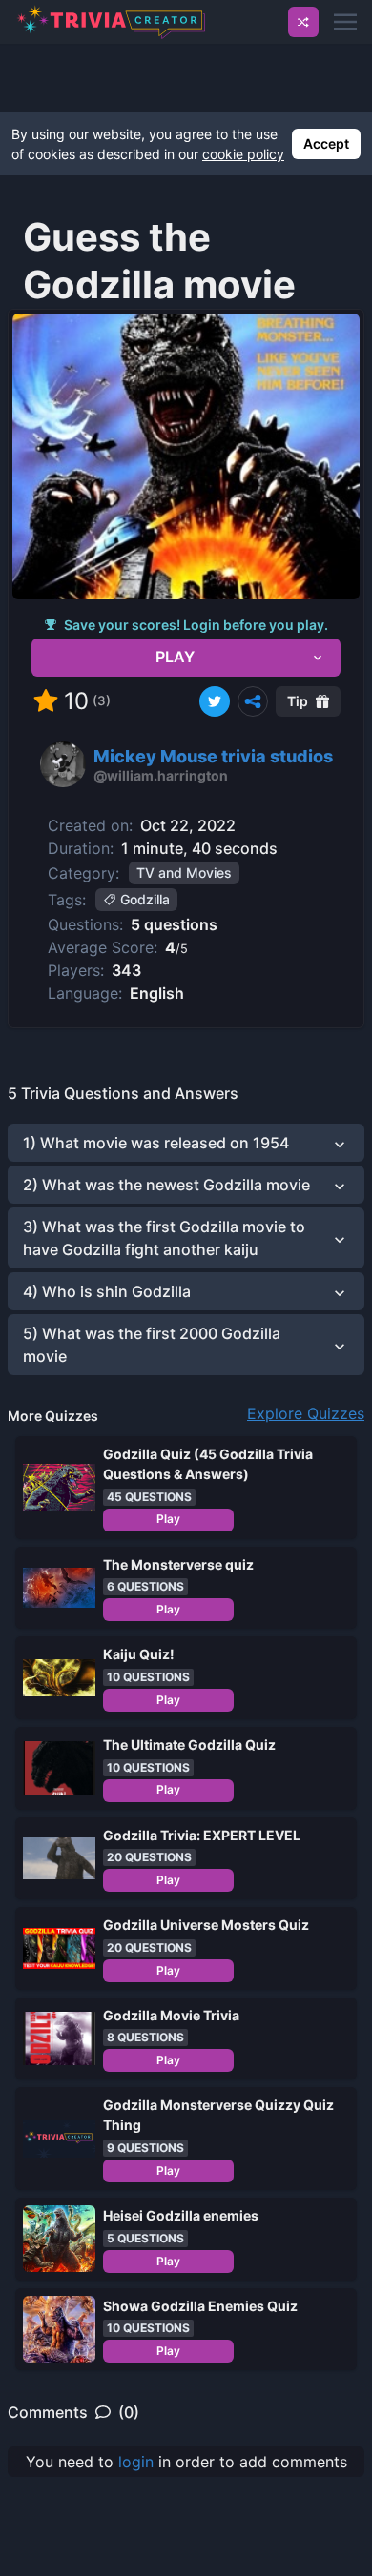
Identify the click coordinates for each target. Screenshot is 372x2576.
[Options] (253, 701)
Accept (326, 143)
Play (168, 1519)
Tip (298, 701)
